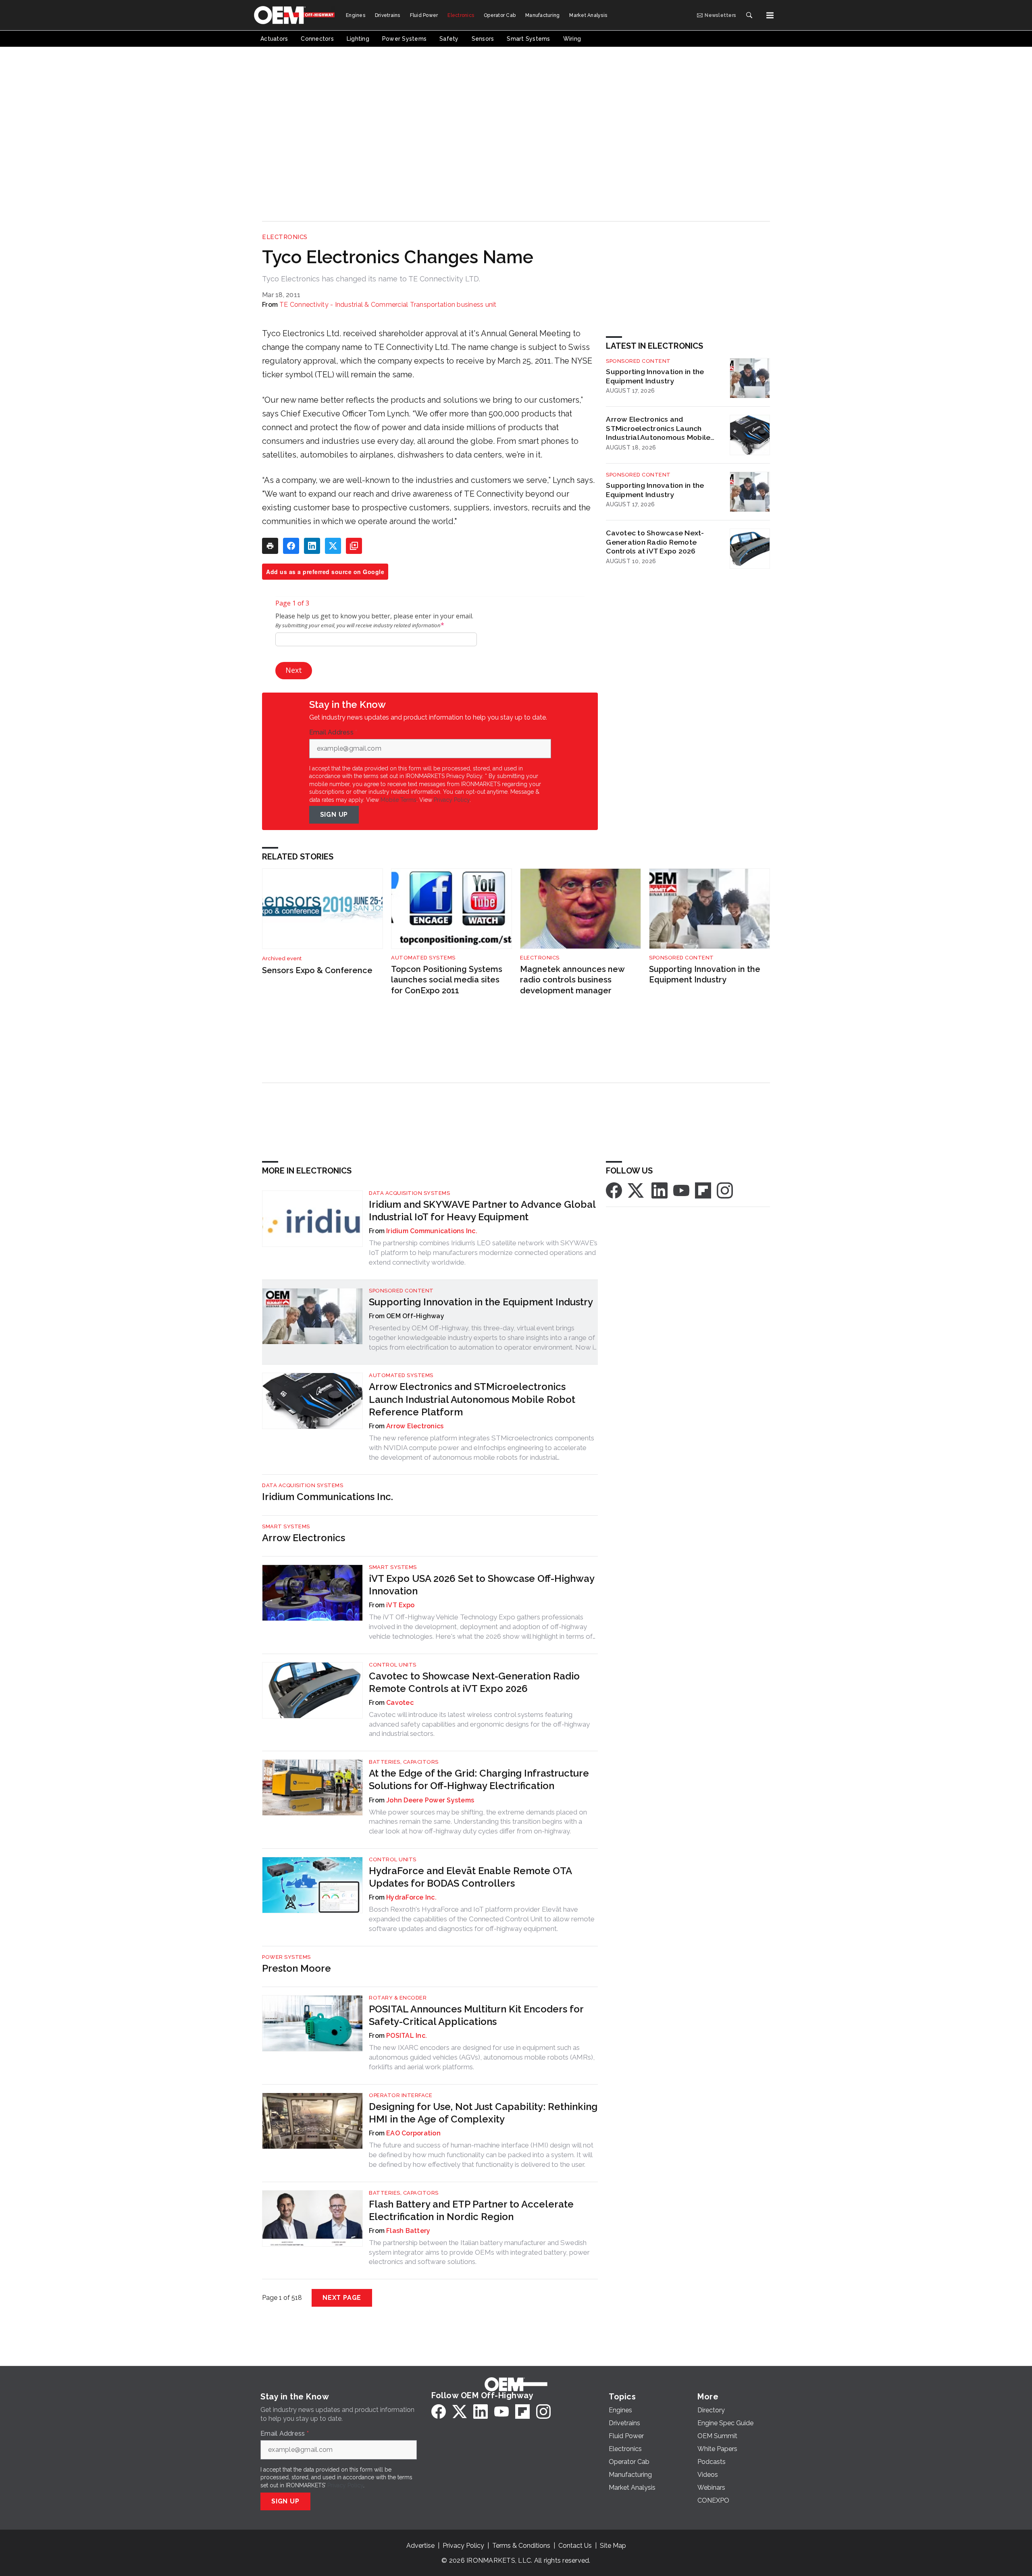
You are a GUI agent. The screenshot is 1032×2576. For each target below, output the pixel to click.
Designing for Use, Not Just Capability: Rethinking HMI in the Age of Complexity (483, 2113)
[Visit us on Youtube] (681, 1190)
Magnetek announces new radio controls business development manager (572, 980)
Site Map (613, 2546)
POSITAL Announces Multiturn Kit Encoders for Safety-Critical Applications (476, 2015)
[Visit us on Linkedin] (660, 1190)
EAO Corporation (413, 2133)
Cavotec (400, 1703)
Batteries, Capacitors (404, 1762)
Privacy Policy (452, 800)
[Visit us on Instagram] (725, 1190)
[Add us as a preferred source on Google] (354, 546)
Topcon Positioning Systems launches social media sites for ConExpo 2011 (447, 980)
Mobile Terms (398, 800)
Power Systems (286, 1957)
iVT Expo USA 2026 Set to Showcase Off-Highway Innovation (482, 1585)
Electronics (285, 237)
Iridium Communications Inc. (432, 1231)
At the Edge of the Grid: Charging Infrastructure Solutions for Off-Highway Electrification (479, 1779)
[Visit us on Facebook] (614, 1190)
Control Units (393, 1665)
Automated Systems (423, 958)
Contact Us (575, 2546)
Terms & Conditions (521, 2546)
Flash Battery (408, 2231)
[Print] (270, 546)
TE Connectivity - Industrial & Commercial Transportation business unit (388, 305)
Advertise (420, 2546)
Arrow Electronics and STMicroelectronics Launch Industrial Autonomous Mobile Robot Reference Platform (658, 429)
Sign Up (334, 815)
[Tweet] (333, 546)
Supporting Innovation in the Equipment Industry (655, 376)
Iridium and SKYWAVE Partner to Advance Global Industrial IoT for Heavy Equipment (482, 1211)
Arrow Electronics (415, 1426)
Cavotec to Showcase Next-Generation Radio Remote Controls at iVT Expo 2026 (655, 542)
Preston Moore (296, 1968)
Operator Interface (401, 2095)
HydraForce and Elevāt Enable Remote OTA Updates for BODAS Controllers (470, 1877)
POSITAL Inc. (407, 2036)
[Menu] (770, 15)
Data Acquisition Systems (409, 1193)
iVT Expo (400, 1605)
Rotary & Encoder (398, 1998)
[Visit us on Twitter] (637, 1190)
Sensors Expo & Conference (317, 970)
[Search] (749, 15)
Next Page (342, 2298)
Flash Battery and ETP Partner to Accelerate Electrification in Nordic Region (471, 2210)
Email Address (333, 732)
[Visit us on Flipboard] (703, 1190)
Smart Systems (286, 1526)
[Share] (291, 546)
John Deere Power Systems (430, 1800)
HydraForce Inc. (411, 1897)
